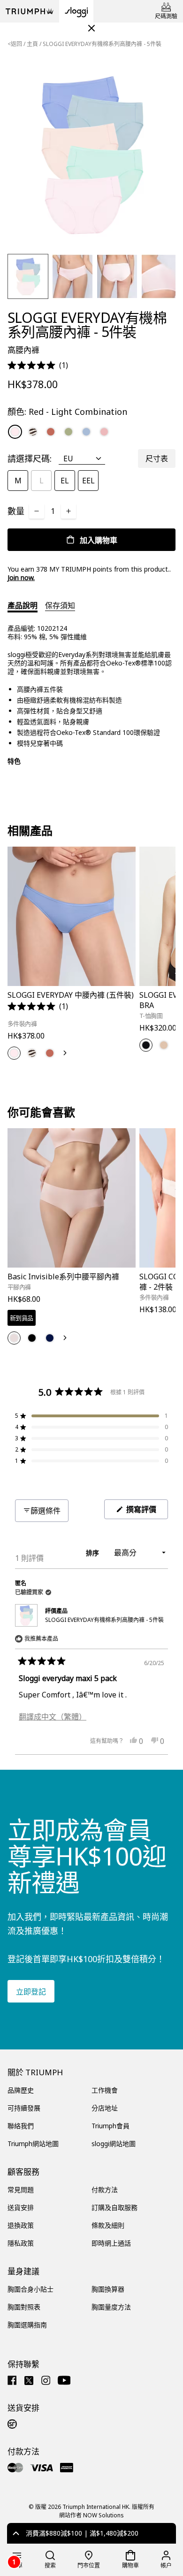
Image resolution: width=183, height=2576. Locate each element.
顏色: (67, 412)
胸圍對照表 (24, 2307)
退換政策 (21, 2225)
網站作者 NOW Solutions (91, 2515)
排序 (93, 1553)
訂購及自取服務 (114, 2207)
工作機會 (105, 2090)
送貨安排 (21, 2207)
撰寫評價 (145, 1511)
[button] (38, 365)
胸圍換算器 (108, 2289)
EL (65, 481)
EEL (88, 481)
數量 (16, 511)
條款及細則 (108, 2225)
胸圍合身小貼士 (30, 2289)
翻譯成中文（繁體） (53, 1717)
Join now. (21, 577)
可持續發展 (24, 2108)
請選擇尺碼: (30, 459)
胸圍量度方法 (111, 2307)
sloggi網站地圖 (114, 2144)
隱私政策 (21, 2243)
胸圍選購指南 (27, 2325)
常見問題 (21, 2190)
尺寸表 (157, 459)
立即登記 (31, 1992)
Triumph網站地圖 (33, 2144)
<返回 (15, 44)
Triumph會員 (111, 2126)
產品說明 (23, 605)
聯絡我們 (21, 2126)
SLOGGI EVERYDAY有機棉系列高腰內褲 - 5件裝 (104, 1620)
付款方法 (105, 2190)
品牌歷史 (21, 2090)
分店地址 (105, 2108)
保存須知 (60, 605)
